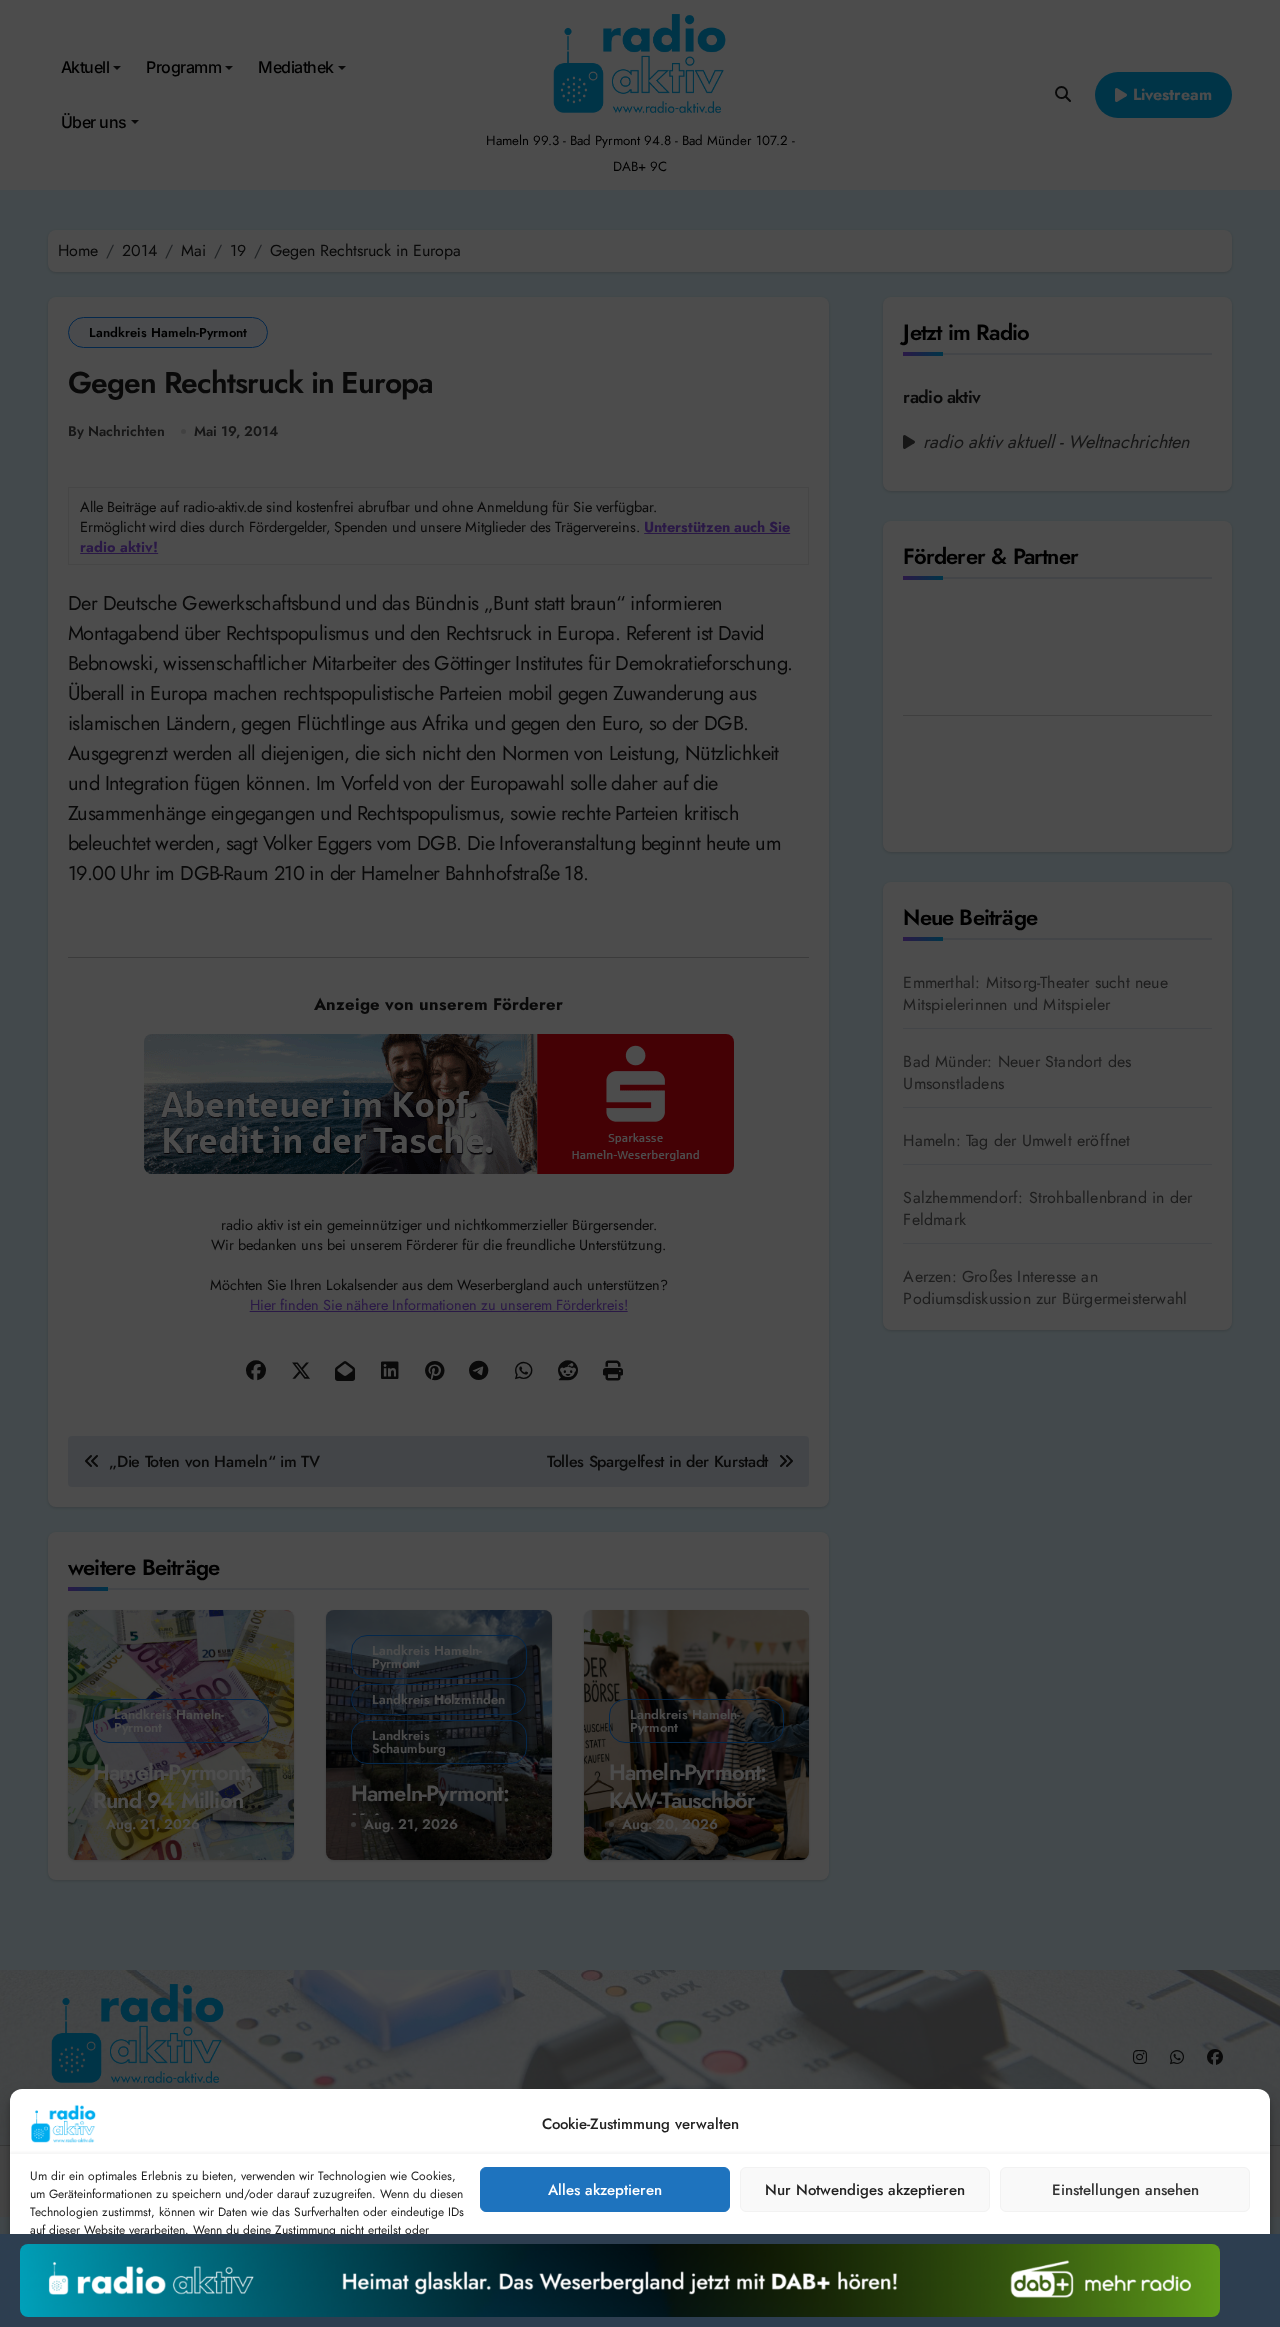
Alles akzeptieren (605, 2190)
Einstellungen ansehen (1125, 2190)
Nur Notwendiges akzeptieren (865, 2190)
